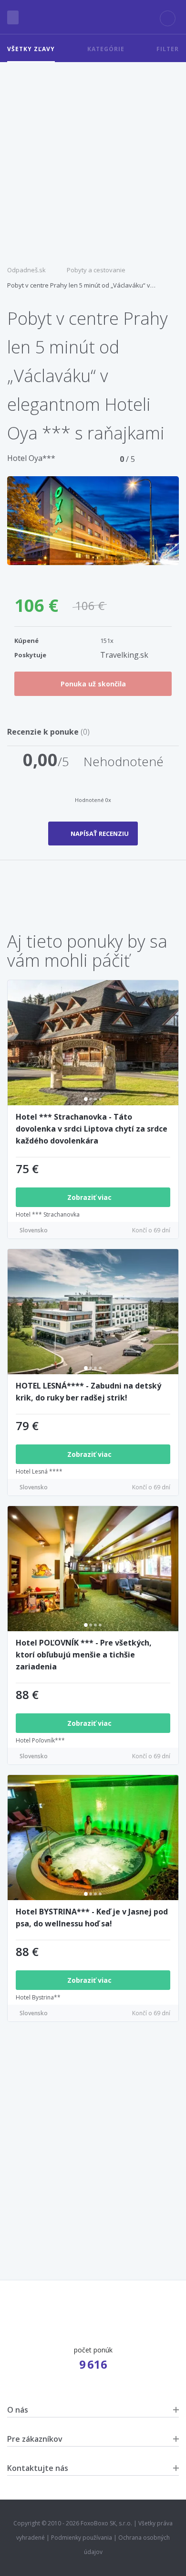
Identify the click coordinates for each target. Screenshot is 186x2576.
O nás (18, 2410)
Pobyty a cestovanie (96, 270)
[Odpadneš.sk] (93, 17)
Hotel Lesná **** (39, 1471)
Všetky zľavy (31, 49)
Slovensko (34, 1230)
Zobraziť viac (90, 1197)
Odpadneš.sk (26, 270)
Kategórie (106, 49)
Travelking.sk (124, 655)
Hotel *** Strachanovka (48, 1214)
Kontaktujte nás (38, 2468)
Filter (168, 49)
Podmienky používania (82, 2538)
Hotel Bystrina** (38, 1997)
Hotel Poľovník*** (40, 1740)
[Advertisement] (93, 160)
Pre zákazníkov (35, 2439)
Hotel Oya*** (31, 458)
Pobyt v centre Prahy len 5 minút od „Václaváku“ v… (81, 285)
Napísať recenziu (100, 834)
